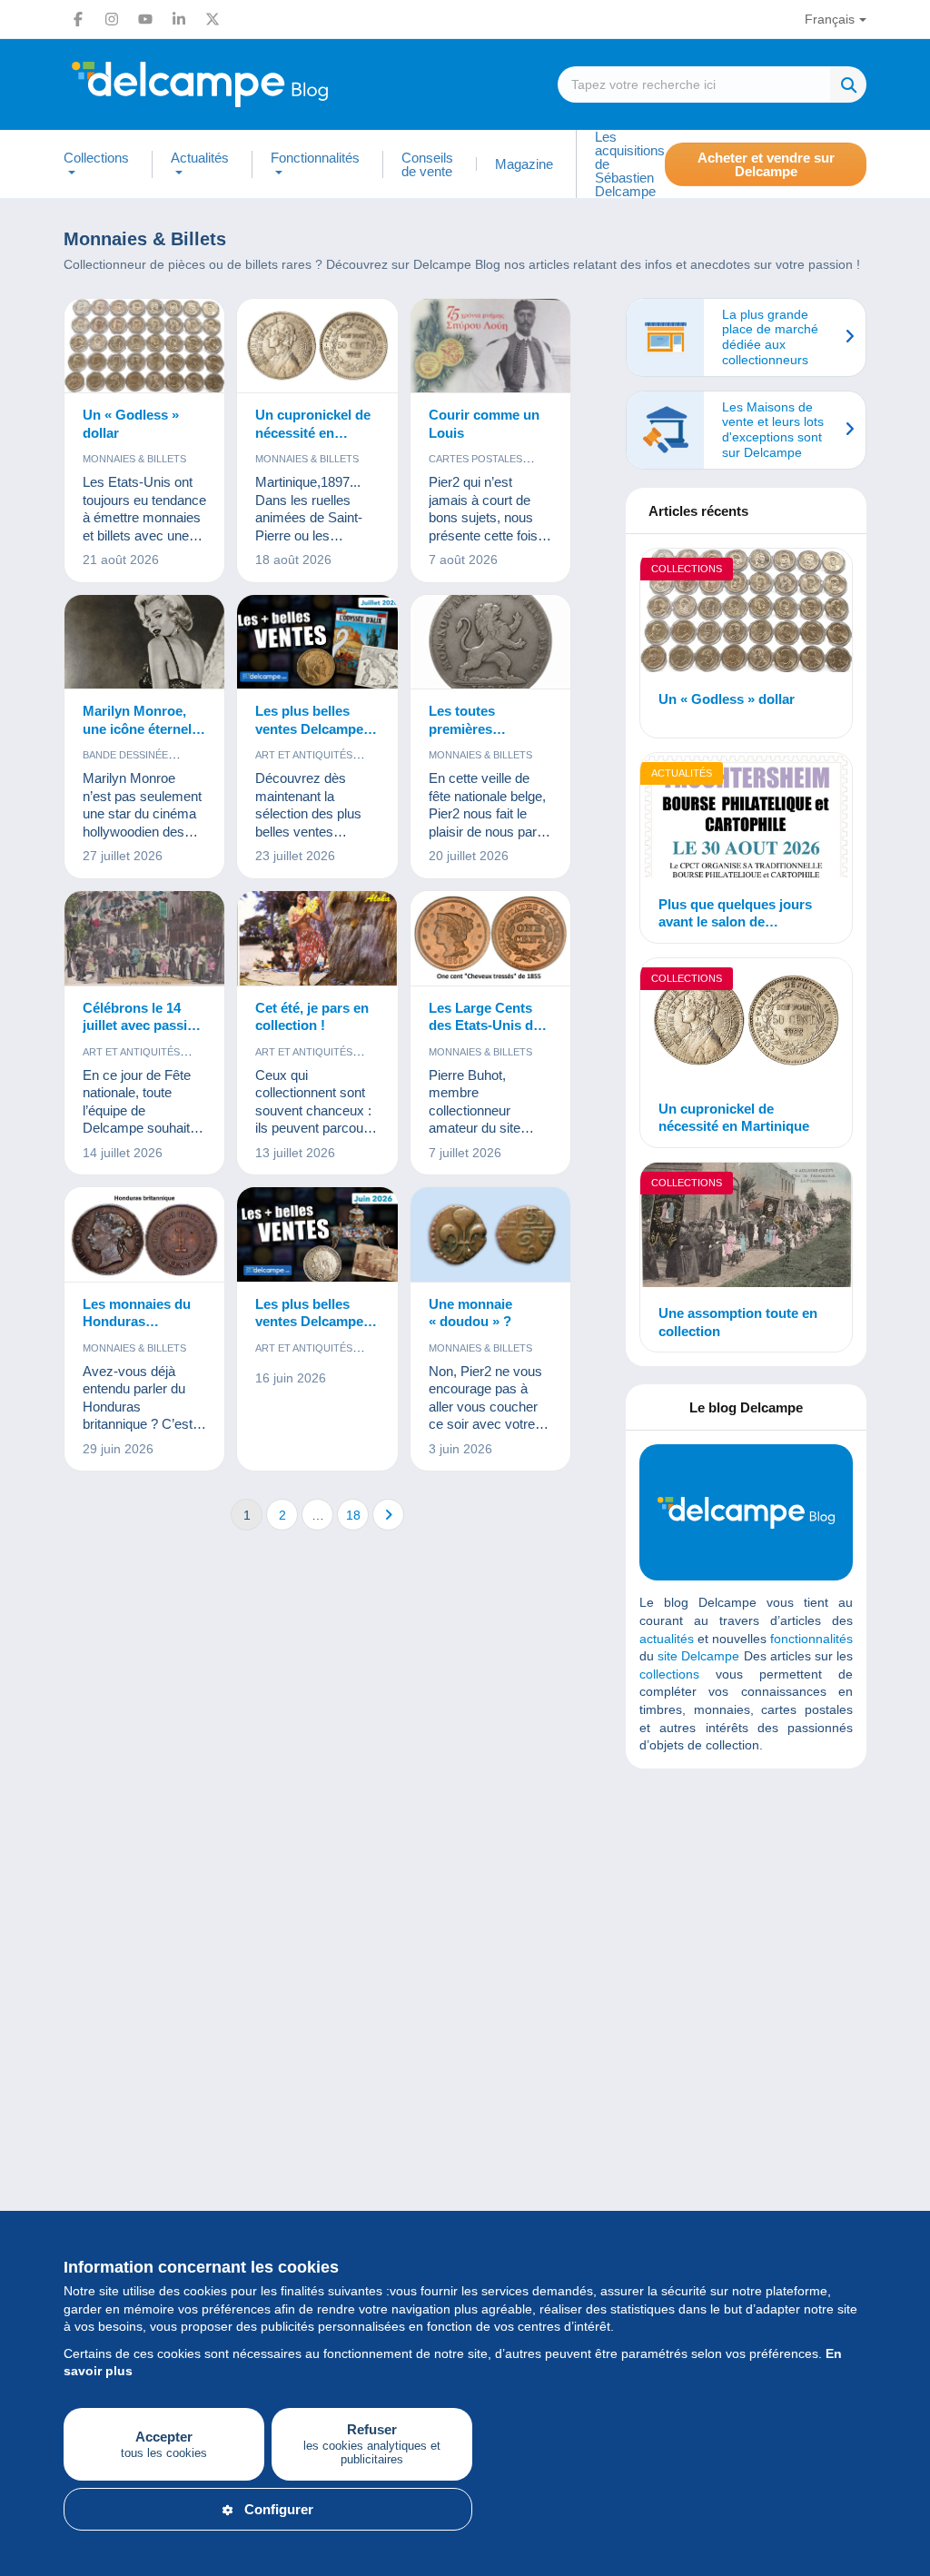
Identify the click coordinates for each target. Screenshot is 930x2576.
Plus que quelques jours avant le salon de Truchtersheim (735, 914)
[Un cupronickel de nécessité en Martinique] (317, 347)
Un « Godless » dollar (131, 424)
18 (353, 1515)
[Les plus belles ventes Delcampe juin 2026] (317, 1235)
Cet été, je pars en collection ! (312, 1017)
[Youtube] (145, 19)
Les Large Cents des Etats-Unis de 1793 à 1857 (485, 1017)
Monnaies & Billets (134, 459)
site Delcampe (698, 1656)
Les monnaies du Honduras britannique (137, 1313)
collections (669, 1674)
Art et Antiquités (304, 755)
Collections (687, 569)
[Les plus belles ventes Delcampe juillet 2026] (317, 643)
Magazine (524, 164)
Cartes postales (475, 459)
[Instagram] (112, 19)
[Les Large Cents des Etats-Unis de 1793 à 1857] (490, 939)
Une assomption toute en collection (738, 1322)
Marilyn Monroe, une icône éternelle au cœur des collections (143, 720)
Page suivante (388, 1515)
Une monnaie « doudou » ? (470, 1313)
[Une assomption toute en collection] (746, 1227)
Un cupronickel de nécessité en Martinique (313, 424)
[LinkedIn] (179, 19)
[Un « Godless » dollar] (144, 347)
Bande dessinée (125, 755)
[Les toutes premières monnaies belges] (490, 643)
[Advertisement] (776, 1914)
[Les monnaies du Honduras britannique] (144, 1235)
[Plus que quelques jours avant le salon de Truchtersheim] (746, 817)
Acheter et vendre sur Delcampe (766, 164)
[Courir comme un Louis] (490, 347)
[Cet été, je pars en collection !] (317, 939)
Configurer (279, 2509)
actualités (667, 1639)
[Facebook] (78, 19)
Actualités (682, 773)
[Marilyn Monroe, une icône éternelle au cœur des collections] (144, 643)
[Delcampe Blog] (241, 84)
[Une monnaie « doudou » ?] (490, 1235)
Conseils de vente (427, 164)
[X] (213, 19)
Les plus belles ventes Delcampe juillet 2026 (309, 720)
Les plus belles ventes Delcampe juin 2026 (309, 1313)
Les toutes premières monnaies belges (482, 720)
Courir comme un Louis (484, 424)
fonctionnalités (811, 1639)
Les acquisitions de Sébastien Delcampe (630, 164)
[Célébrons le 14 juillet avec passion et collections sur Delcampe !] (144, 939)
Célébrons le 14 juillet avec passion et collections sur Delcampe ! (143, 1017)
